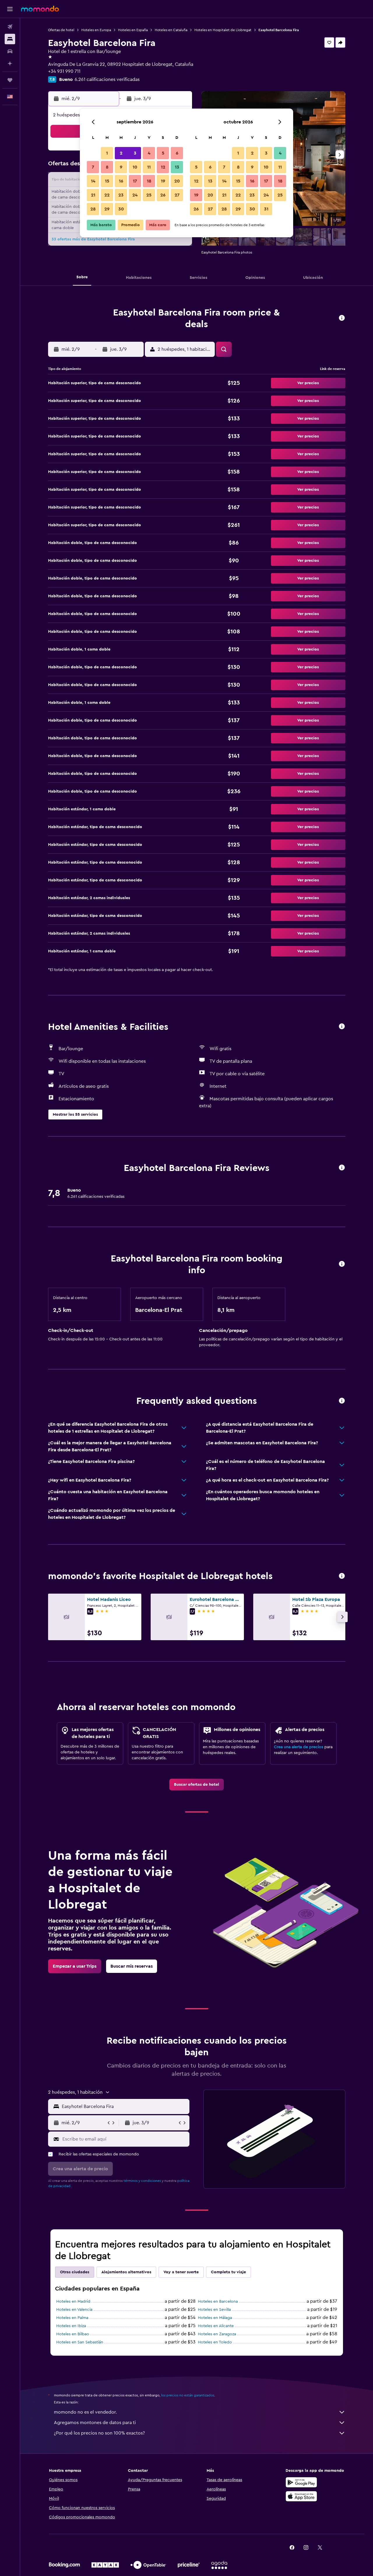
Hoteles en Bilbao (73, 2334)
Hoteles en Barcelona (218, 2302)
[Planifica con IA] (10, 63)
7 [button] (93, 167)
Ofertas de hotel (61, 30)
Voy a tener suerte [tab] (181, 2272)
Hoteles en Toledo (215, 2342)
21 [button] (93, 195)
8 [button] (107, 167)
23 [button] (121, 195)
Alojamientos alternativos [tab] (126, 2272)
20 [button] (177, 181)
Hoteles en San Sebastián (80, 2342)
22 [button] (107, 195)
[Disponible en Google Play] (301, 2482)
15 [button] (107, 181)
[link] (197, 1785)
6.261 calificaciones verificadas (107, 79)
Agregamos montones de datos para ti (95, 2423)
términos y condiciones (142, 2181)
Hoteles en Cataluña (171, 30)
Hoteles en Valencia (74, 2310)
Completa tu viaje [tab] (228, 2272)
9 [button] (121, 167)
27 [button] (177, 195)
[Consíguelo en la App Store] (301, 2496)
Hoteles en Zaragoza (217, 2334)
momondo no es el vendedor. (85, 2412)
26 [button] (163, 195)
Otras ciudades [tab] (75, 2272)
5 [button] (163, 153)
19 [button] (163, 181)
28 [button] (93, 209)
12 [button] (163, 167)
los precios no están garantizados (188, 2395)
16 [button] (121, 181)
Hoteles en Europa (96, 30)
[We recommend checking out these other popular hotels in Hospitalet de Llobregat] (342, 1576)
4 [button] (149, 153)
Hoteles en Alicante (216, 2326)
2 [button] (121, 153)
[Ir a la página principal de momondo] (40, 9)
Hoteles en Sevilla (214, 2310)
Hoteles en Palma (72, 2318)
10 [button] (135, 167)
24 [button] (135, 195)
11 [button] (149, 167)
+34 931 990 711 (64, 71)
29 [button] (107, 209)
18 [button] (149, 181)
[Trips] (10, 80)
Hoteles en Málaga (215, 2318)
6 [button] (177, 153)
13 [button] (177, 167)
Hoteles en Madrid (73, 2302)
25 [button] (149, 195)
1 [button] (107, 153)
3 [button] (135, 153)
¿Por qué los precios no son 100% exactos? (99, 2433)
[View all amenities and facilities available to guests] (342, 1027)
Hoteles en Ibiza (71, 2326)
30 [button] (121, 209)
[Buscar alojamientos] (10, 39)
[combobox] (124, 2106)
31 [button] (266, 209)
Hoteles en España (133, 30)
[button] (10, 9)
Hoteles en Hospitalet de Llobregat (223, 30)
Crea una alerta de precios (299, 1747)
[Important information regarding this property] (342, 1264)
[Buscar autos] (10, 51)
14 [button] (93, 181)
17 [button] (135, 181)
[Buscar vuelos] (10, 27)
